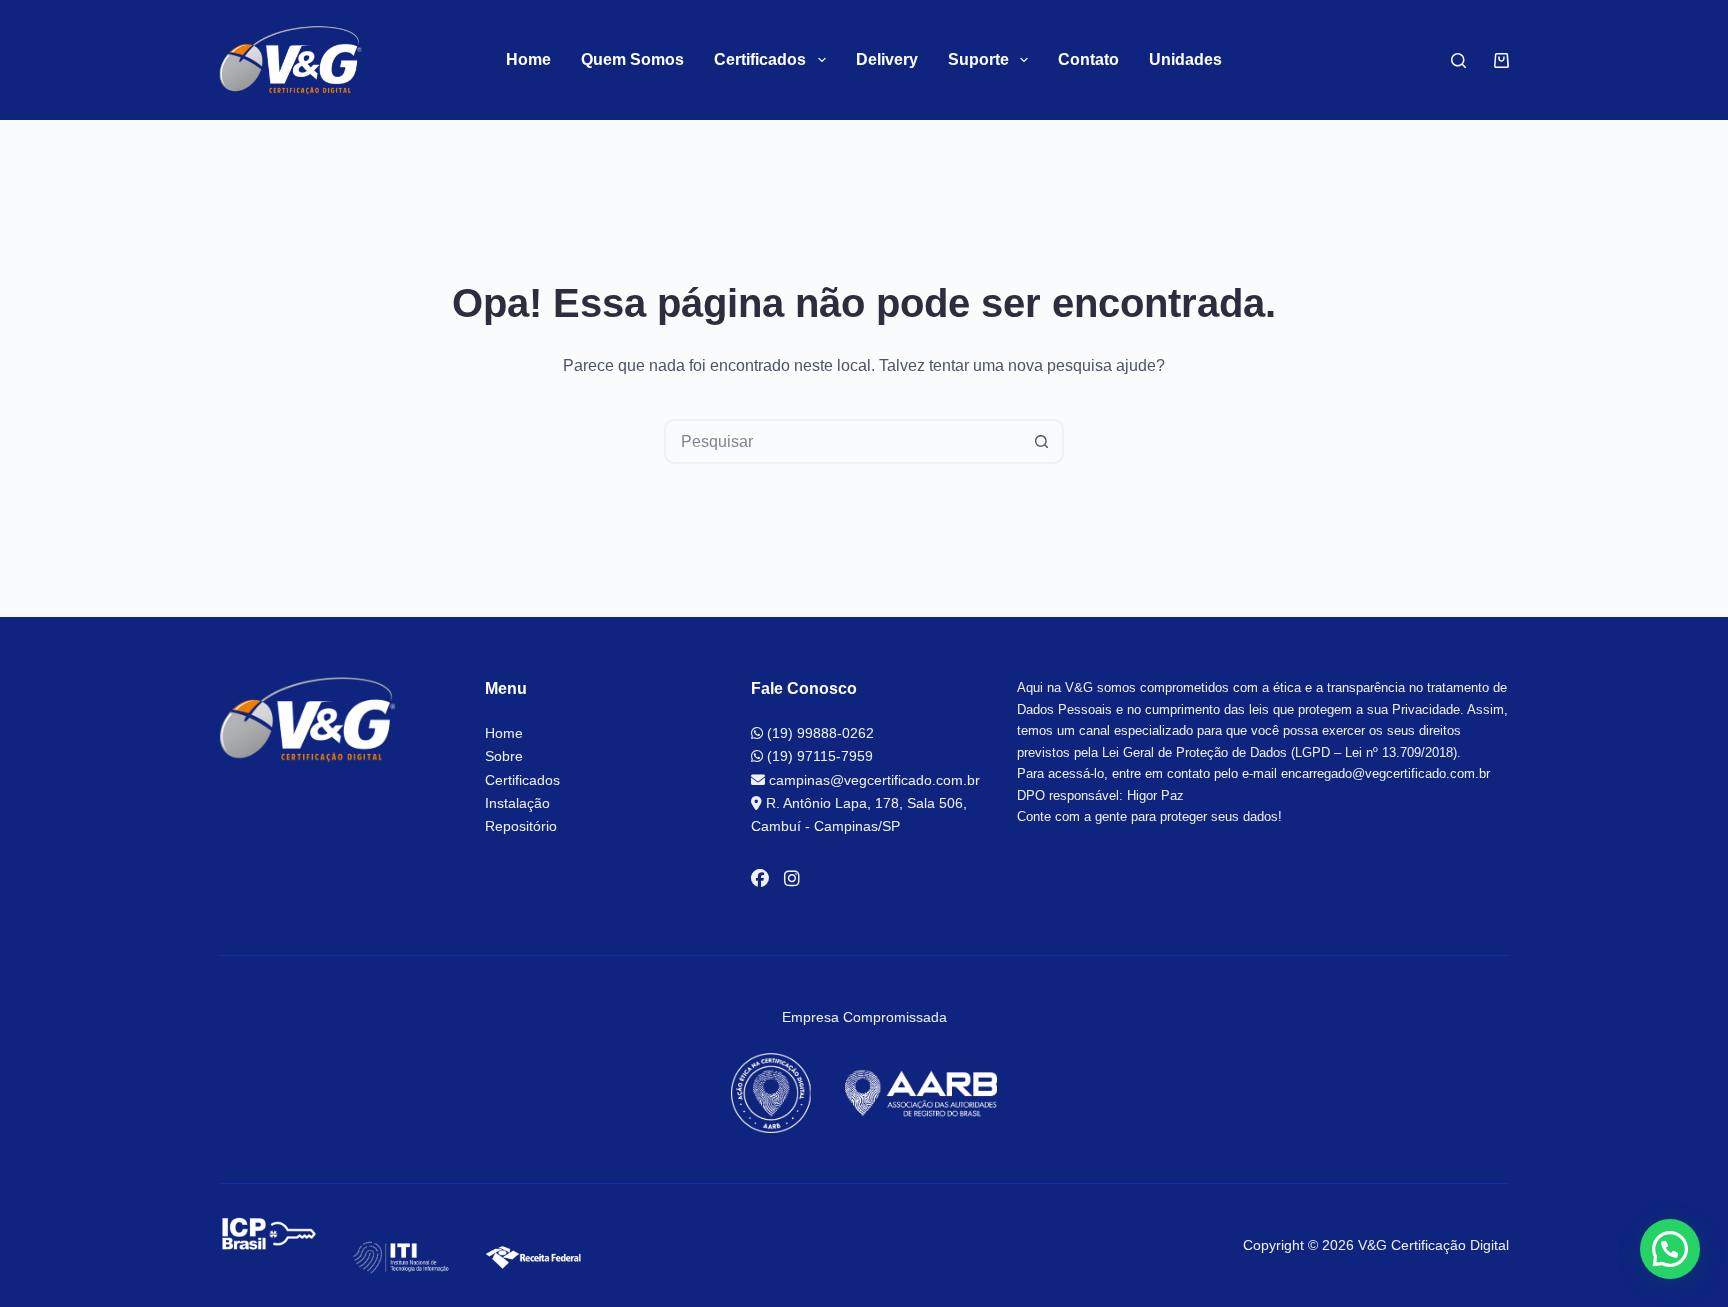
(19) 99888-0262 (818, 733)
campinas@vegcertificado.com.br (872, 780)
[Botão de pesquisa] (1041, 441)
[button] (1670, 1249)
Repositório (521, 826)
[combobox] (843, 441)
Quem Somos (632, 59)
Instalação (517, 803)
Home (528, 59)
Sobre (504, 756)
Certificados (522, 780)
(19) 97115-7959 (818, 756)
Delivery (887, 59)
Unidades (1185, 59)
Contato (1088, 59)
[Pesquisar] (1458, 60)
